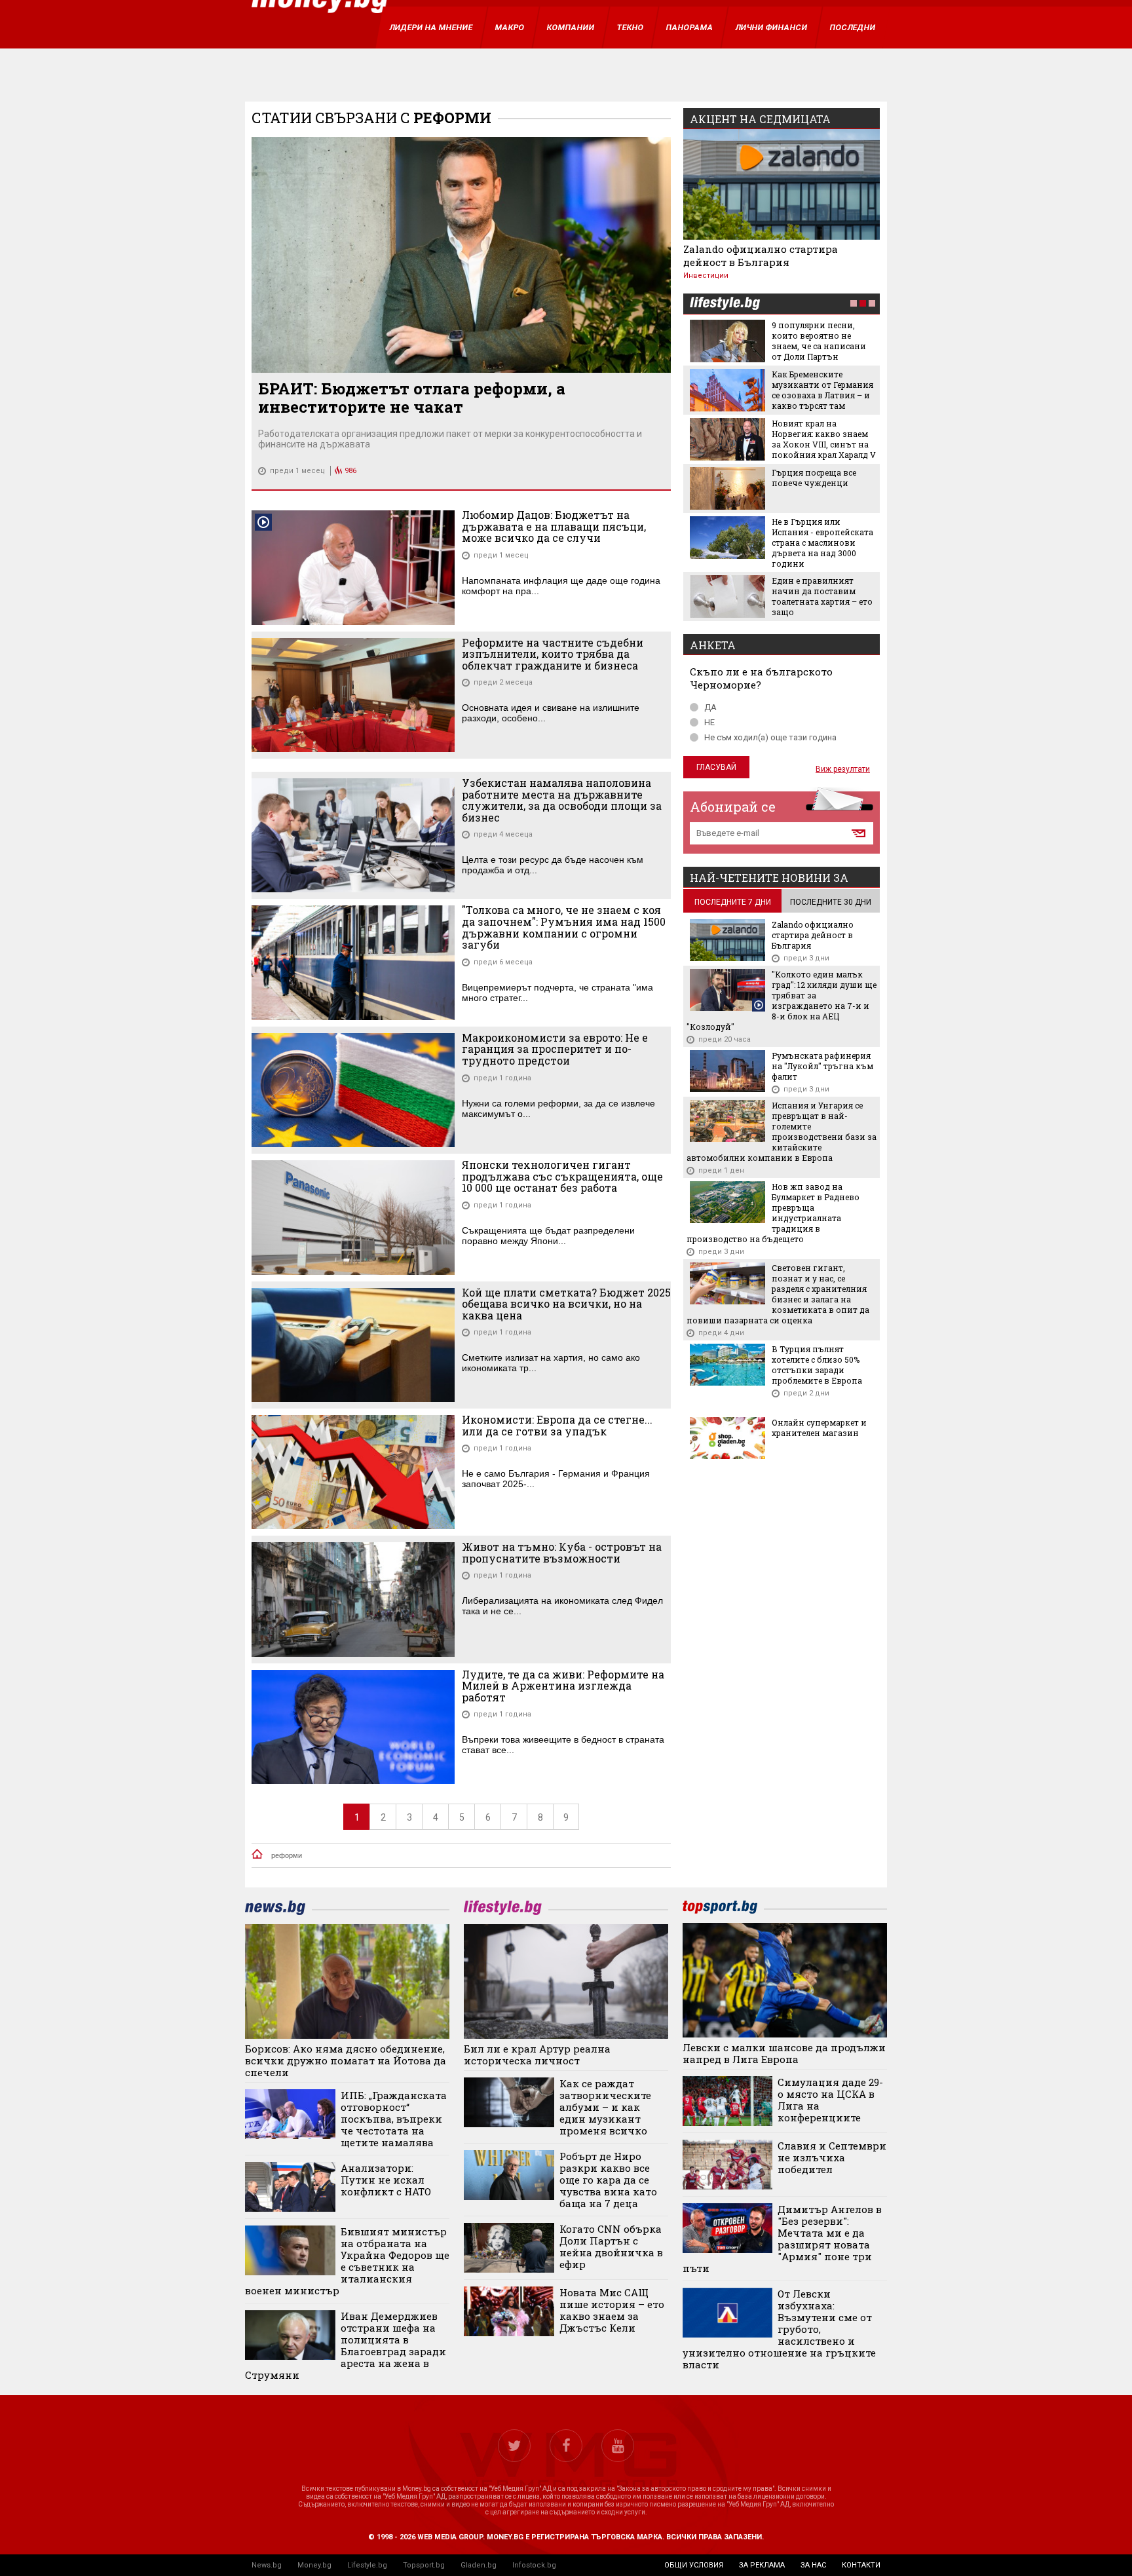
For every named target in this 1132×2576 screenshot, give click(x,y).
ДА (710, 707)
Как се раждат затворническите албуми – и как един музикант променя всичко (605, 2107)
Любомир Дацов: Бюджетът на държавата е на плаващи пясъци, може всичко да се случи (554, 526)
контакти (861, 2565)
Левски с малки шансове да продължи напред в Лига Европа (784, 2053)
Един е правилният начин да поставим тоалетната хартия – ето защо (822, 596)
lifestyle (725, 304)
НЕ (709, 722)
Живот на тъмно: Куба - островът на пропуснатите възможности (562, 1552)
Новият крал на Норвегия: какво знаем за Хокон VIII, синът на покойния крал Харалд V (824, 439)
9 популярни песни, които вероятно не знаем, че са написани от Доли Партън (819, 341)
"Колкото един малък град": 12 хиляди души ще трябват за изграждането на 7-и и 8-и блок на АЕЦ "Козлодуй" (782, 1000)
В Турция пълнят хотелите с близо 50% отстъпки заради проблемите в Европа (817, 1365)
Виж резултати (843, 769)
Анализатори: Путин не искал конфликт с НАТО (386, 2180)
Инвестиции (706, 275)
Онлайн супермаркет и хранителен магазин (819, 1428)
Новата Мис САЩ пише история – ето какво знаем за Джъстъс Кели (612, 2310)
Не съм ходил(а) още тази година (770, 737)
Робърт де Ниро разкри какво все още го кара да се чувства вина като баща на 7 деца (608, 2180)
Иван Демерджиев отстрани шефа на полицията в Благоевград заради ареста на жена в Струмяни (346, 2345)
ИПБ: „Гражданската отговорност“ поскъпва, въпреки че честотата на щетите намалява (394, 2119)
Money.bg (314, 2565)
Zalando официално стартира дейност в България (761, 256)
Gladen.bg (479, 2565)
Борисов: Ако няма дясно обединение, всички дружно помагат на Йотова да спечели (346, 2060)
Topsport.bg (424, 2565)
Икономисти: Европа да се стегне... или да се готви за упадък (557, 1425)
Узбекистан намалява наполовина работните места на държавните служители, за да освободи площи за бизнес (562, 800)
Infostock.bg (534, 2565)
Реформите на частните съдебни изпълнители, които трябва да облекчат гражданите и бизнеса (553, 654)
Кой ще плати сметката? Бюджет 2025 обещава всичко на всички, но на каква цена (566, 1304)
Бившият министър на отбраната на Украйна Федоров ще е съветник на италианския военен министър (347, 2261)
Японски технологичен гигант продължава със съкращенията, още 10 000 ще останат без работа (562, 1176)
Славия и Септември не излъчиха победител (832, 2157)
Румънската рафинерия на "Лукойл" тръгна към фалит (822, 1066)
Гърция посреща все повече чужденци (814, 478)
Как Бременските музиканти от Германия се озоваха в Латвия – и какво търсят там (822, 390)
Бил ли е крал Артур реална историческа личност (537, 2055)
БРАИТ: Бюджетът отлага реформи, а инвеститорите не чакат (412, 398)
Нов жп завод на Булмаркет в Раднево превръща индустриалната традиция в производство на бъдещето (773, 1213)
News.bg (267, 2565)
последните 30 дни (831, 902)
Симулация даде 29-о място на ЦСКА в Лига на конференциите (830, 2100)
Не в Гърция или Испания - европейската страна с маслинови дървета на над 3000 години (822, 542)
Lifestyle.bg (367, 2565)
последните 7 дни (733, 902)
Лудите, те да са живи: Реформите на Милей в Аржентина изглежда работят (563, 1686)
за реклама (762, 2565)
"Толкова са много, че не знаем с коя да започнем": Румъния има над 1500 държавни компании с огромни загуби (564, 927)
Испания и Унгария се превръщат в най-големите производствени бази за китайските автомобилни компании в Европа (782, 1131)
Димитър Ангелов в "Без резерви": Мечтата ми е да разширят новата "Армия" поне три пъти (783, 2239)
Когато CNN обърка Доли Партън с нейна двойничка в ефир (611, 2246)
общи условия (694, 2565)
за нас (813, 2565)
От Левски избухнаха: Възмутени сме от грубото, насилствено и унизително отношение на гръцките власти (779, 2329)
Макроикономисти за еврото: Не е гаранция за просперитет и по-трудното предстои (555, 1049)
